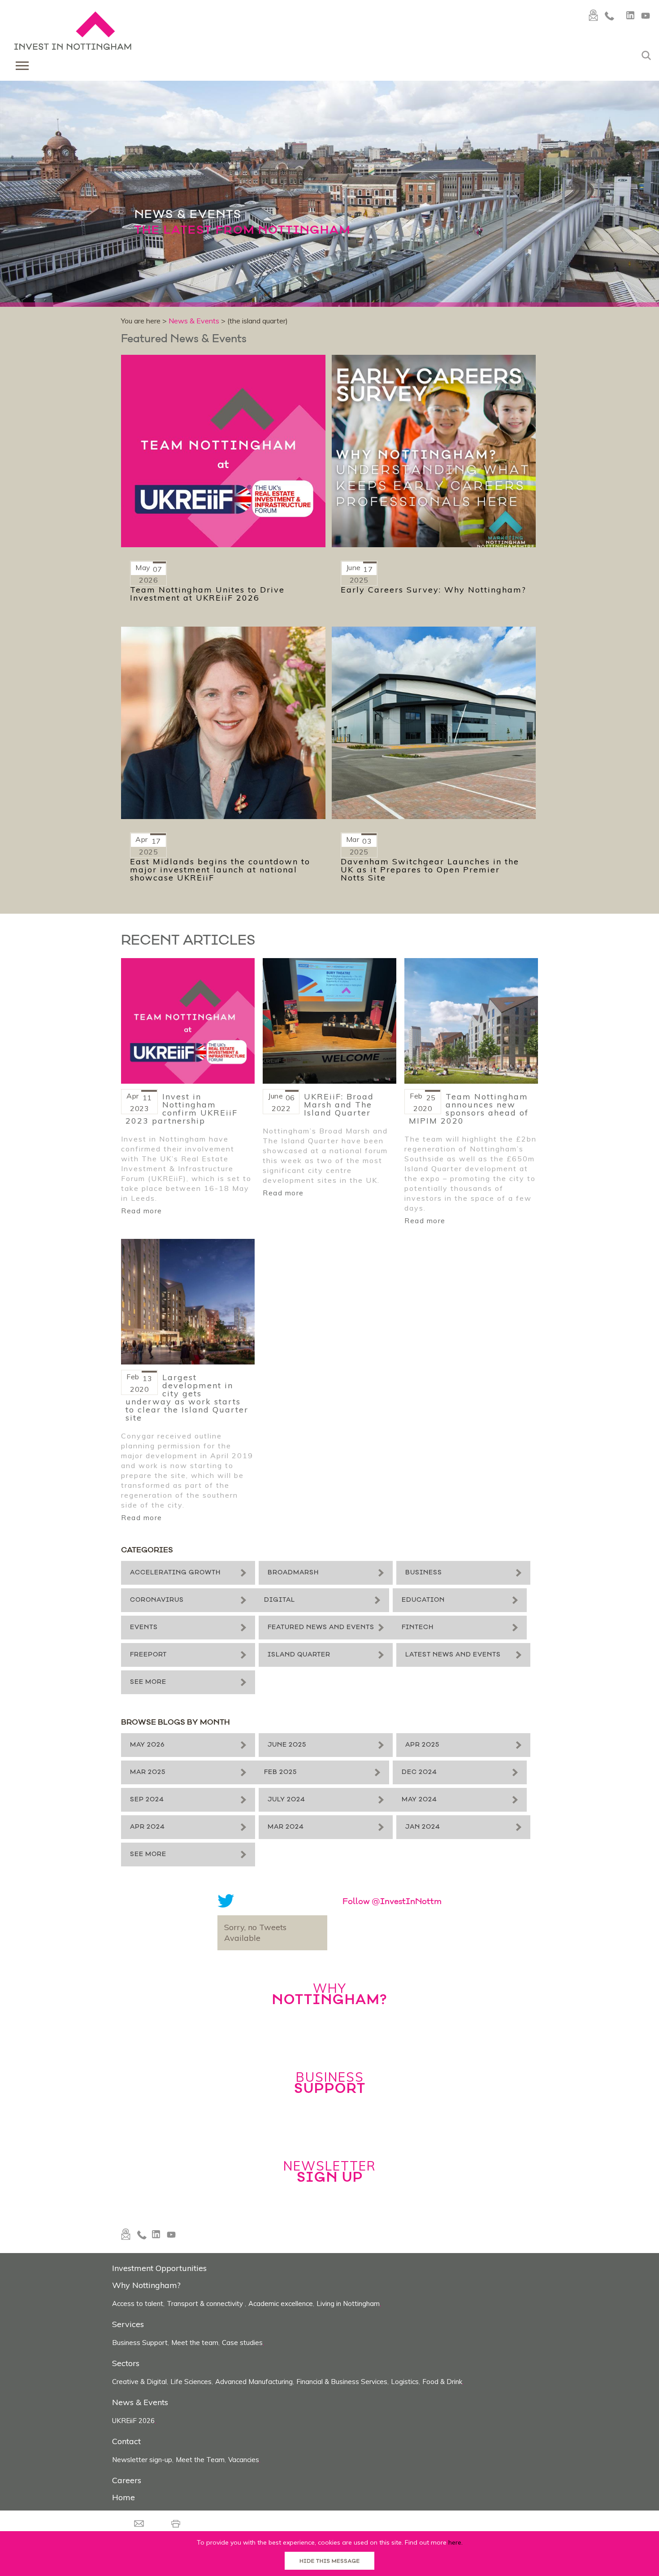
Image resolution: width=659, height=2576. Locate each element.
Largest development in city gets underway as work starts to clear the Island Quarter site (187, 1398)
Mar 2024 (148, 1989)
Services (128, 2491)
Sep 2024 (147, 1924)
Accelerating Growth (175, 1573)
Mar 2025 (360, 1860)
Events (144, 1669)
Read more (142, 1211)
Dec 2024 (360, 1892)
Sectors (126, 2530)
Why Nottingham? (146, 2452)
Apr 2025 (147, 1860)
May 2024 (148, 1957)
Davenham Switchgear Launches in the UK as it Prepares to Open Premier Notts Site (430, 870)
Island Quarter (161, 1733)
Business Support (140, 2509)
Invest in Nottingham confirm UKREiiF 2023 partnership (182, 1109)
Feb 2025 (146, 1892)
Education (364, 1637)
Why (330, 2160)
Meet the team (195, 2509)
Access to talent (138, 2470)
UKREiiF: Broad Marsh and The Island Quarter (339, 1105)
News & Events (194, 321)
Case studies (242, 2509)
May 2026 (147, 1828)
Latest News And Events (390, 1733)
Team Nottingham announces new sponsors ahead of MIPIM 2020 (469, 1109)
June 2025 (362, 1828)
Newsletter (330, 2338)
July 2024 (361, 1924)
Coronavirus (369, 1605)
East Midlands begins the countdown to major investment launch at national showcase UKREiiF (220, 870)
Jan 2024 (360, 1989)
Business (148, 1605)
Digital (145, 1637)
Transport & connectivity (206, 2470)
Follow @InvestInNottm (392, 2069)
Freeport (361, 1701)
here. (455, 2542)
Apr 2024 (360, 1957)
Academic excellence (281, 2470)
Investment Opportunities (159, 2434)
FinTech (146, 1701)
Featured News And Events (396, 1669)
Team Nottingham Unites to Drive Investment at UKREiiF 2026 (207, 594)
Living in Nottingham (348, 2470)
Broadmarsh (368, 1573)
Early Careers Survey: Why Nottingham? (434, 590)
